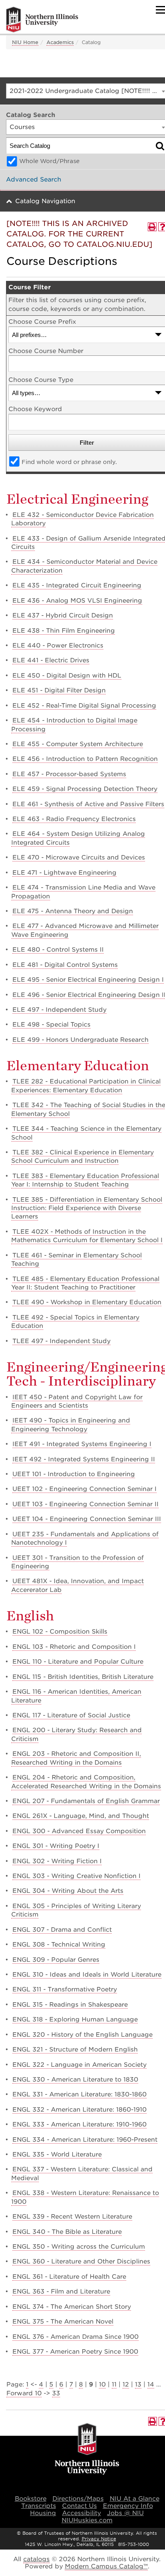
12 (126, 2384)
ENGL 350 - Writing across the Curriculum (79, 2247)
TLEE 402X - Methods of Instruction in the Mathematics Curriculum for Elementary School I (87, 1236)
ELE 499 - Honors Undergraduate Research (80, 1040)
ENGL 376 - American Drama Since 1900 (75, 2337)
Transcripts (39, 2506)
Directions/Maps (78, 2499)
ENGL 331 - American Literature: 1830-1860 (79, 2094)
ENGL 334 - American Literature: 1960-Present (85, 2140)
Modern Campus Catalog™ (106, 2566)
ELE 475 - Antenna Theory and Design (73, 911)
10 (102, 2384)
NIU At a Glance (135, 2499)
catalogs (36, 2559)
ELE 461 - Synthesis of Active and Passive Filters (88, 804)
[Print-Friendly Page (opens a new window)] (152, 227)
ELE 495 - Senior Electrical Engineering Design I (88, 980)
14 (151, 2384)
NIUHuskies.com (87, 2520)
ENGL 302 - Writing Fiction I (57, 1861)
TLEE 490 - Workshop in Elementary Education (87, 1302)
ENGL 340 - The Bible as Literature (67, 2232)
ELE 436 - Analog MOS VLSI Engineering (77, 601)
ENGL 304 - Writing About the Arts (68, 1891)
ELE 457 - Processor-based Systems (69, 774)
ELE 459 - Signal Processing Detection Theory (85, 789)
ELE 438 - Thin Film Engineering (64, 631)
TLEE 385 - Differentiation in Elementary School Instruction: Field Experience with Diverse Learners (87, 1208)
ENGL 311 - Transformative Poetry (65, 1989)
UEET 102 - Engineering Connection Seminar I (85, 1489)
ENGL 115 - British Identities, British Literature (83, 1677)
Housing (43, 2513)
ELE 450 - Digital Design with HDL (67, 676)
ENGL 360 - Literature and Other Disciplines (81, 2261)
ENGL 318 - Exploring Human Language (75, 2019)
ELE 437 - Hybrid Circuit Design (63, 615)
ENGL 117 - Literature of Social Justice (71, 1715)
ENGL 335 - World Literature (57, 2154)
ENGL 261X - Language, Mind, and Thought (81, 1816)
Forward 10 (24, 2393)
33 (56, 2393)
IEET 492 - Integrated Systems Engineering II (84, 1459)
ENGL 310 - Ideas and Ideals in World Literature (87, 1975)
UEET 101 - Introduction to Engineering (74, 1474)
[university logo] (87, 2450)
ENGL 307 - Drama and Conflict (62, 1930)
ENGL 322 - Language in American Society (79, 2065)
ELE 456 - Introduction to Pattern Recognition (85, 759)
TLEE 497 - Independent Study (61, 1341)
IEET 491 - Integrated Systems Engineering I (82, 1444)
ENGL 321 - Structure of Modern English (75, 2050)
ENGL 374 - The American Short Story (72, 2307)
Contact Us (79, 2506)
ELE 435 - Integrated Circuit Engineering (77, 585)
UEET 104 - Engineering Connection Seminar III (87, 1519)
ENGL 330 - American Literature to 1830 (75, 2080)
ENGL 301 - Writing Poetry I (56, 1846)
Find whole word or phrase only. (69, 462)
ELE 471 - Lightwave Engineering (64, 873)
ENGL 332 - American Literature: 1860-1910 (79, 2110)
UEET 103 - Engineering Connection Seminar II (86, 1504)
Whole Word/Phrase (49, 161)
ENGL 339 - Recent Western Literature (72, 2217)
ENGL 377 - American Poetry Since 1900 (75, 2352)
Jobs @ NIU (125, 2513)
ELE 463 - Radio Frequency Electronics (74, 819)
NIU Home (25, 42)
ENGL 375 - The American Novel (63, 2322)
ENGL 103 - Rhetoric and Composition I (74, 1647)
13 (138, 2384)
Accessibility (81, 2513)
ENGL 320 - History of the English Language (82, 2035)
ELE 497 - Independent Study (59, 1010)
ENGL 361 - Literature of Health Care (69, 2277)
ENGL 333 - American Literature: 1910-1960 (79, 2124)
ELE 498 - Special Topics (51, 1025)
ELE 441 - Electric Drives (51, 660)
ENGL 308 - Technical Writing (59, 1945)
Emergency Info (128, 2506)
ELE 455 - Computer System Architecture (78, 744)
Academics (60, 42)
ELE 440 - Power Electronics (58, 646)
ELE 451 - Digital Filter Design (59, 690)
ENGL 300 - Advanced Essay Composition (79, 1831)
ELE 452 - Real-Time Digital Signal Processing (84, 706)
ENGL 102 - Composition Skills (60, 1632)
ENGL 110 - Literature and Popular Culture (78, 1662)
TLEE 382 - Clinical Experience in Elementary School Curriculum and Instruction (82, 1157)
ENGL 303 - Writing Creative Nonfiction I (76, 1876)
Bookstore (31, 2499)
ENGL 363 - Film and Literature (61, 2292)
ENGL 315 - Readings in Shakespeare (70, 2005)
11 (114, 2384)
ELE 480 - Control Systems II (58, 950)
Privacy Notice (99, 2539)
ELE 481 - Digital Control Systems (65, 965)
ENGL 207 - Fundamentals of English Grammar (86, 1801)
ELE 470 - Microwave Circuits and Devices (79, 857)
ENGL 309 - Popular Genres (56, 1960)
